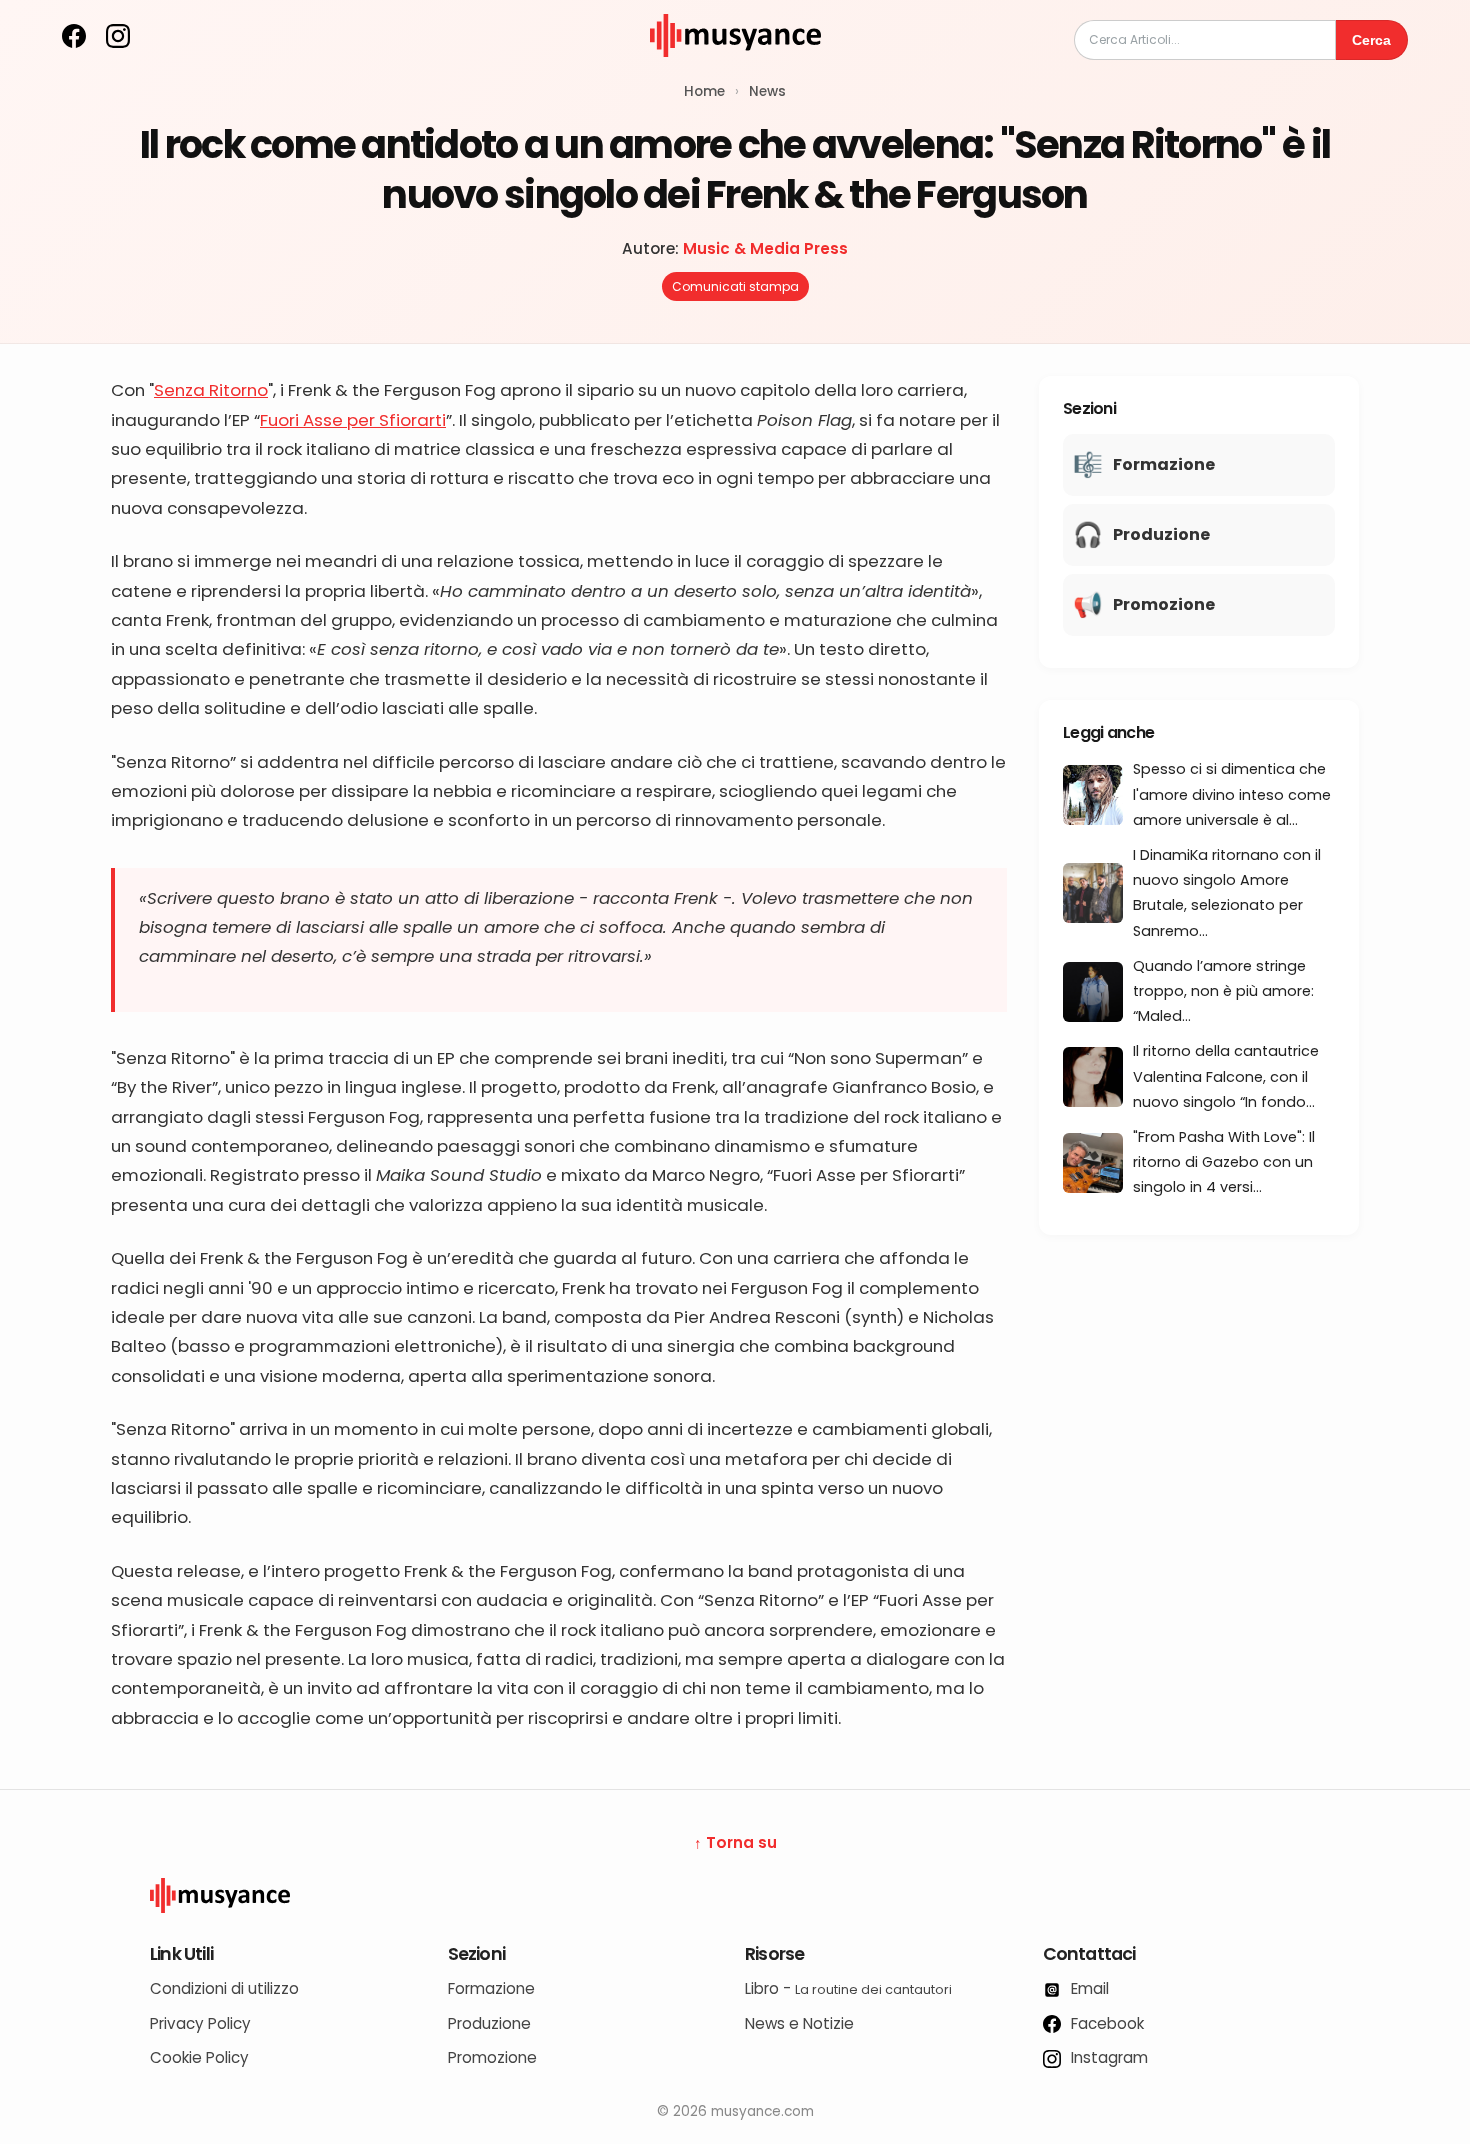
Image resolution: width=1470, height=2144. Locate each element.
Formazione (491, 1988)
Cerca (1371, 40)
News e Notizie (799, 2023)
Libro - (848, 1988)
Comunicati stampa (735, 286)
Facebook (1105, 2023)
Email (1088, 1988)
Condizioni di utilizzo (224, 1988)
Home (704, 91)
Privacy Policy (200, 2023)
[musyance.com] (735, 70)
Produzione (489, 2023)
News (767, 91)
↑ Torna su (735, 1842)
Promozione (492, 2057)
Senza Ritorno (211, 390)
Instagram (1107, 2057)
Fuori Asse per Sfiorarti (353, 420)
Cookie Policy (199, 2057)
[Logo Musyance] (735, 1896)
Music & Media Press (765, 248)
